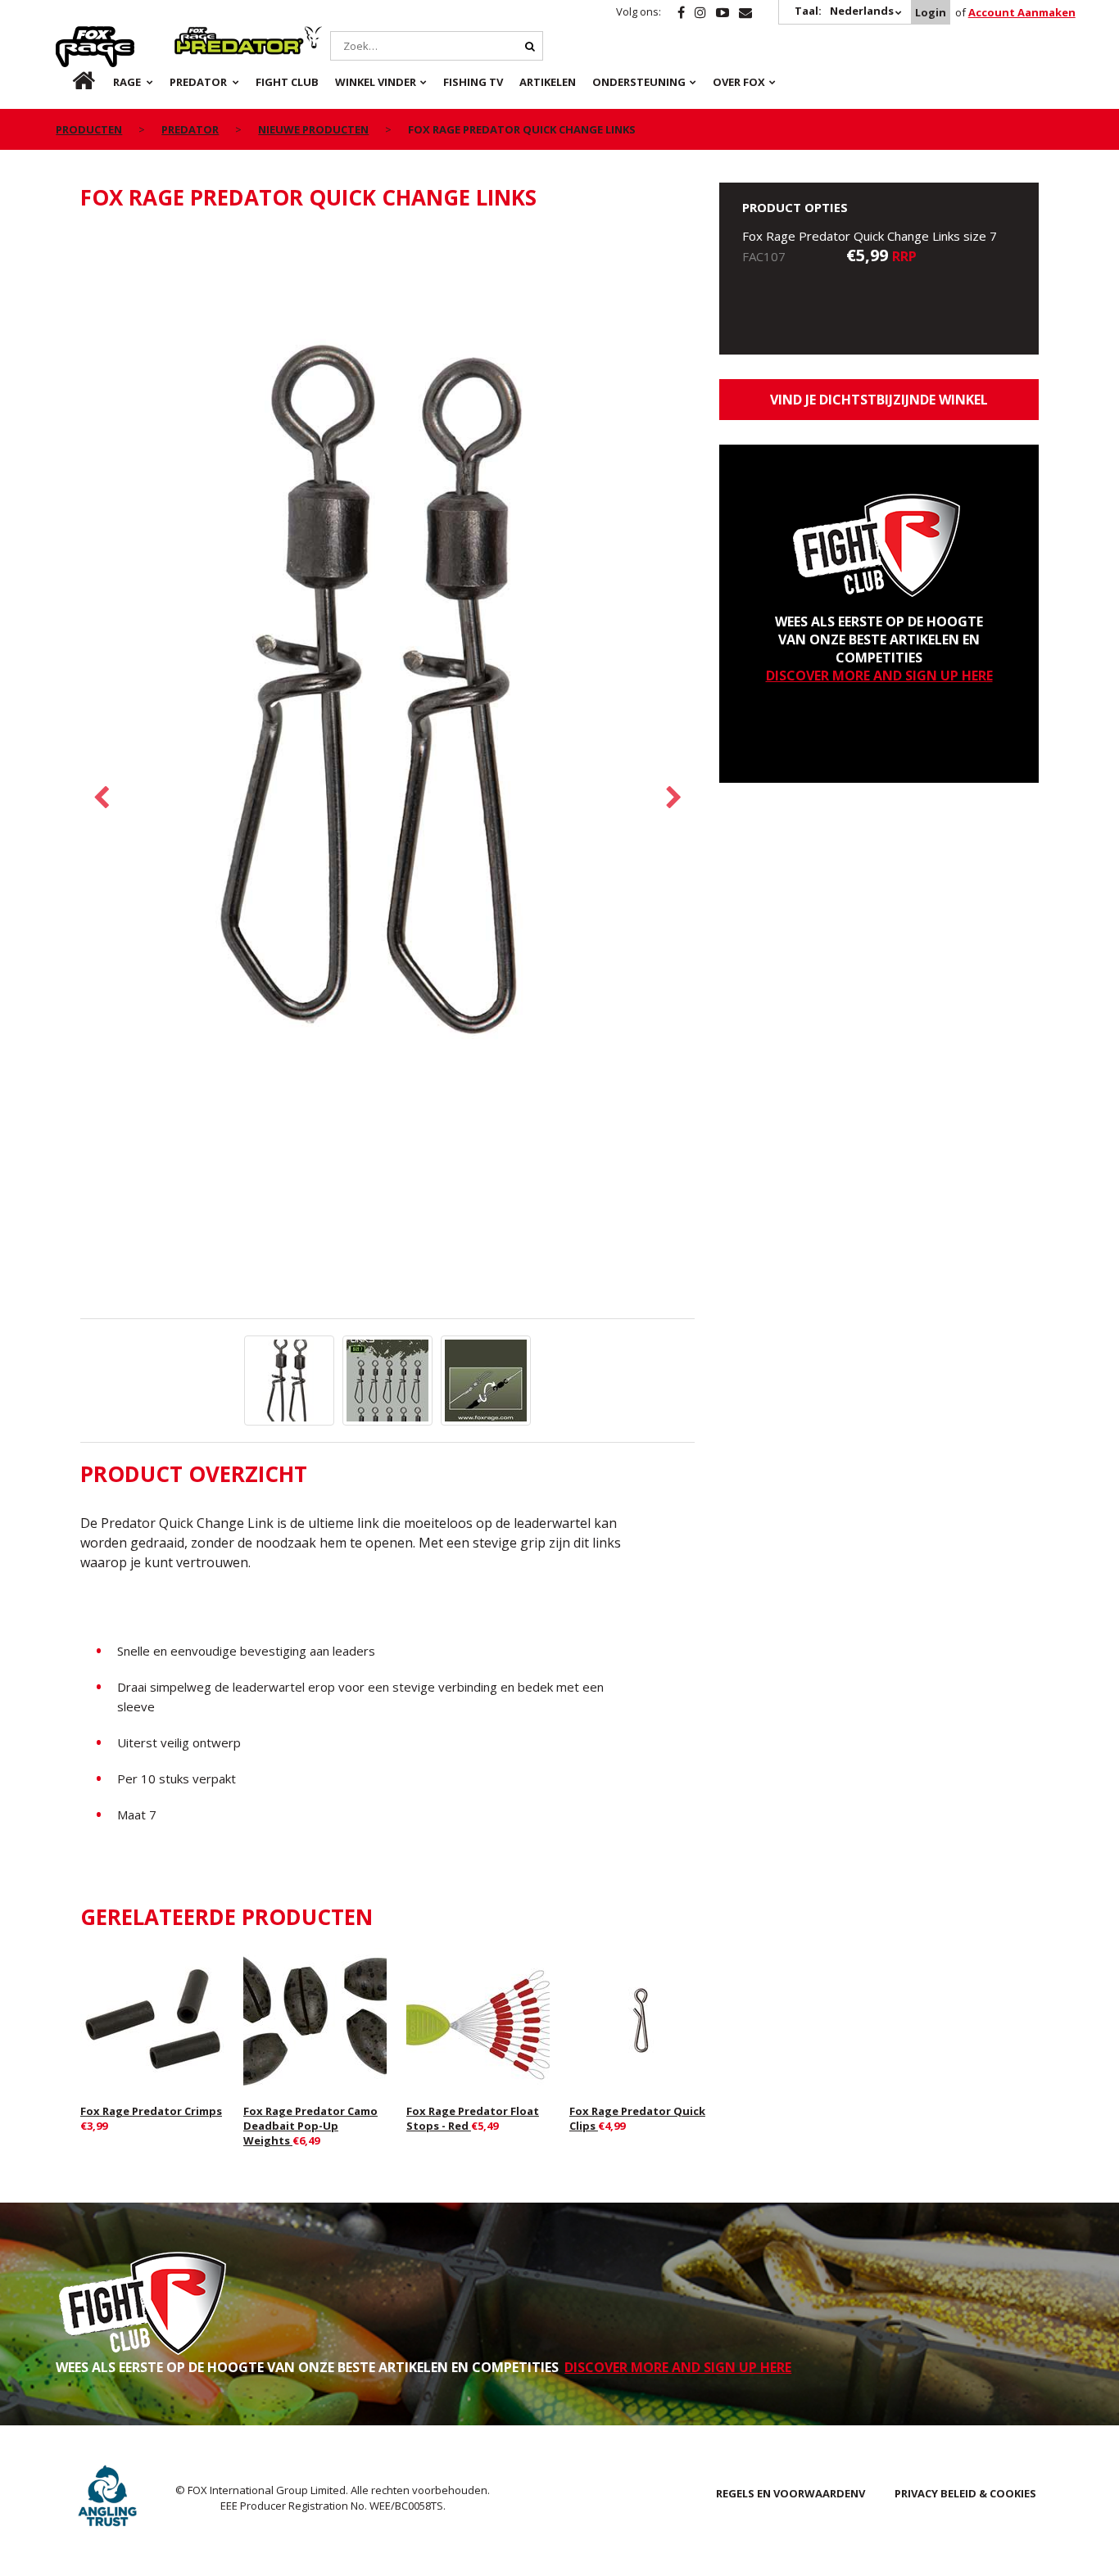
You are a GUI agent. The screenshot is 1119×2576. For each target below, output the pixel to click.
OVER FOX (739, 82)
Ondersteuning (639, 82)
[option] (387, 690)
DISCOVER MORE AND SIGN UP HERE (879, 676)
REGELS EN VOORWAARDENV (791, 2493)
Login (931, 12)
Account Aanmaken (1022, 12)
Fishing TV (473, 82)
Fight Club (287, 82)
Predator (202, 35)
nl (70, 82)
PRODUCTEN (89, 129)
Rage (71, 35)
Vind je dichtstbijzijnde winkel (879, 400)
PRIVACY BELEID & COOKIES (965, 2493)
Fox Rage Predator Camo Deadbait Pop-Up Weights (310, 2126)
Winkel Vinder (376, 82)
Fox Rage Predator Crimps (151, 2111)
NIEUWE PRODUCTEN (313, 129)
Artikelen (548, 82)
